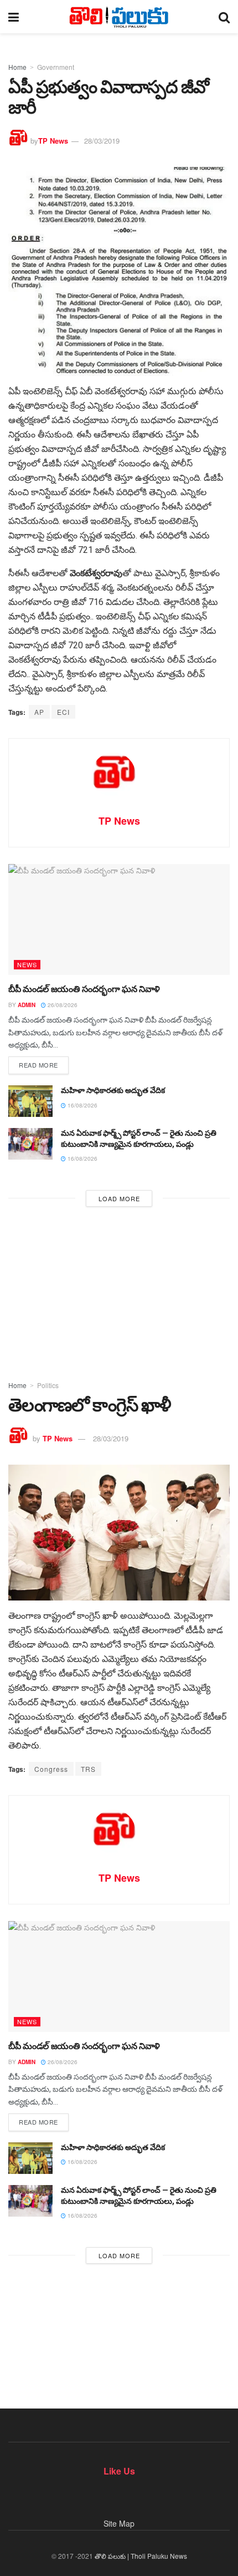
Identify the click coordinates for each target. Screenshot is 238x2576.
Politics (48, 1385)
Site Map (119, 2523)
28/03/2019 (102, 141)
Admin (27, 1005)
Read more (38, 1065)
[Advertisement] (119, 1290)
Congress (51, 1769)
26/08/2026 (62, 1005)
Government (56, 67)
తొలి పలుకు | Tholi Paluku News (141, 2556)
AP (39, 712)
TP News (53, 141)
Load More (119, 1198)
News (27, 964)
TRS (88, 1769)
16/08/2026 (82, 1105)
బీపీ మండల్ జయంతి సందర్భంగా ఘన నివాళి (84, 989)
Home (17, 67)
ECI (63, 712)
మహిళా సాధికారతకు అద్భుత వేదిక (113, 1090)
